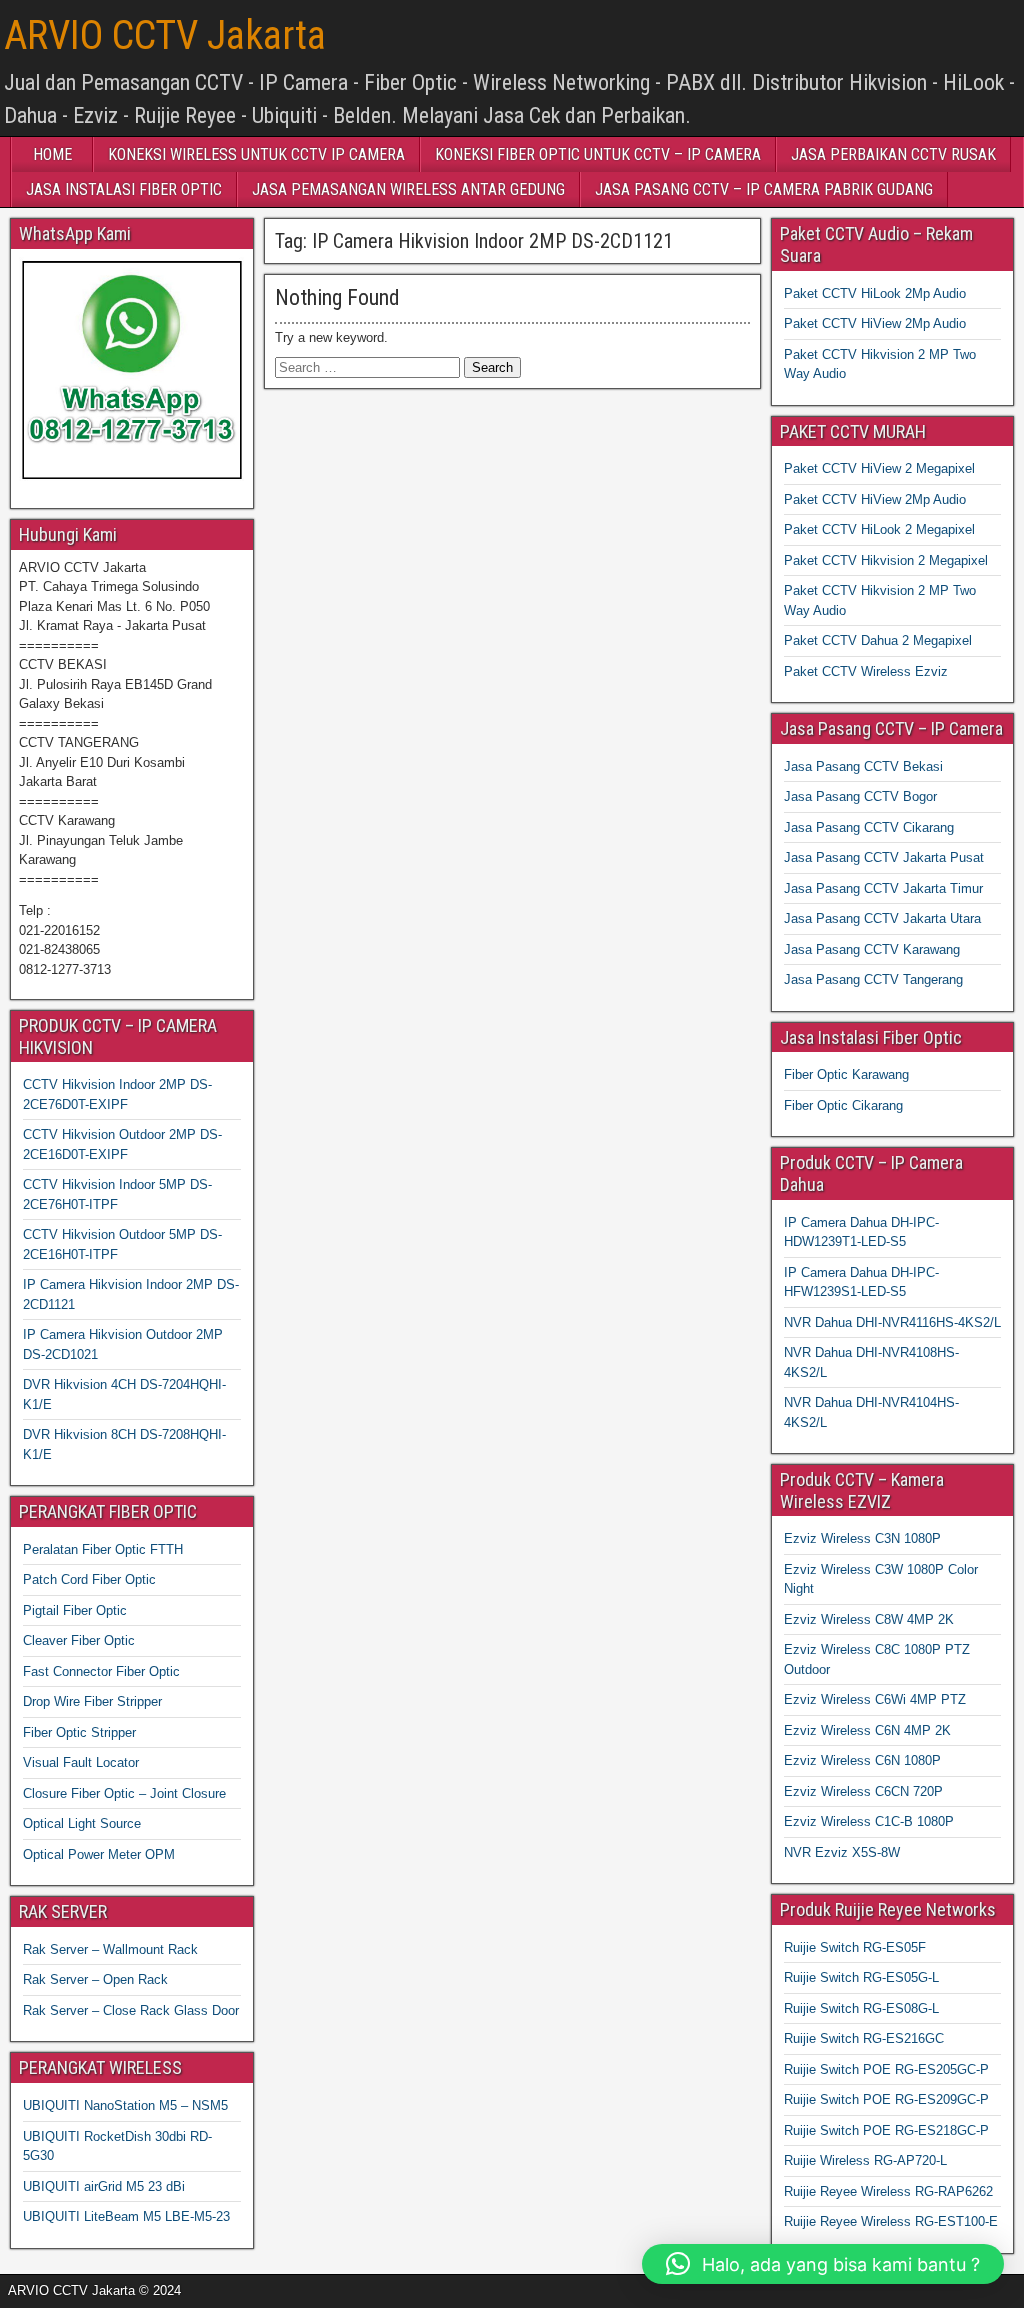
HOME (52, 154)
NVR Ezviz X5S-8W (842, 1852)
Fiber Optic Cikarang (843, 1105)
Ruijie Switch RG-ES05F (855, 1947)
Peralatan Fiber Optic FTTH (103, 1549)
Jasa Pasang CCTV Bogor (860, 796)
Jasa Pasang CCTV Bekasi (863, 766)
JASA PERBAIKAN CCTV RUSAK (893, 154)
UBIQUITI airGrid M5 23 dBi (104, 2186)
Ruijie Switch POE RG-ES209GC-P (886, 2099)
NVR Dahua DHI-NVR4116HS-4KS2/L (892, 1322)
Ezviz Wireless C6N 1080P (862, 1760)
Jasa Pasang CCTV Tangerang (873, 979)
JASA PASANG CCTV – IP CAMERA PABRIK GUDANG (764, 189)
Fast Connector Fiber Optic (101, 1671)
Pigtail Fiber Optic (75, 1610)
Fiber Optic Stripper (79, 1732)
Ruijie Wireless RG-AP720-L (865, 2160)
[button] (823, 2264)
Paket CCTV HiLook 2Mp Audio (875, 293)
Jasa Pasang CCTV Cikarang (869, 827)
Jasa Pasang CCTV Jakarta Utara (882, 918)
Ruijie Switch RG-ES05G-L (861, 1977)
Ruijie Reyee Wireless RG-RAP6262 (888, 2191)
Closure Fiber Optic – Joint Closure (124, 1793)
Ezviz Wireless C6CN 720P (863, 1791)
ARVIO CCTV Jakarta (165, 35)
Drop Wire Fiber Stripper (92, 1701)
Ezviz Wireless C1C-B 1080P (869, 1821)
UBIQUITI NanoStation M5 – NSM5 (125, 2105)
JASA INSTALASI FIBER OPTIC (124, 189)
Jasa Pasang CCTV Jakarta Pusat (884, 857)
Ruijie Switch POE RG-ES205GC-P (886, 2069)
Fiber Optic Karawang (846, 1074)
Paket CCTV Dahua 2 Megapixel (878, 640)
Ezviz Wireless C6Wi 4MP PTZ (875, 1699)
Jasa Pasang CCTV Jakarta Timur (883, 888)
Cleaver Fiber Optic (79, 1640)
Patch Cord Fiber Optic (89, 1579)
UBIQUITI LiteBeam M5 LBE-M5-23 (126, 2216)
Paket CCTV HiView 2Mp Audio (875, 323)
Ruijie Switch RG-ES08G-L (861, 2008)
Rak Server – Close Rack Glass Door (131, 2010)
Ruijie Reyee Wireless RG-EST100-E (891, 2221)
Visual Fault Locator (81, 1762)
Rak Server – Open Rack (95, 1979)
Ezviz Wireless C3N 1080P (862, 1538)
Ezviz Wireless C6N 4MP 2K (867, 1730)
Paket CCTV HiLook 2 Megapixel (879, 529)
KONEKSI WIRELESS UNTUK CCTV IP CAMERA (256, 154)
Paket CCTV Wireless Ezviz (866, 671)
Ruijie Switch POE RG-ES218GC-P (886, 2130)
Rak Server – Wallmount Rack (110, 1949)
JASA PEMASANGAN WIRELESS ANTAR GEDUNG (408, 189)
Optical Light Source (82, 1823)
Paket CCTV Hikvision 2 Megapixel (886, 560)
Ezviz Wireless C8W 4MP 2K (869, 1619)
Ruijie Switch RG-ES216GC (864, 2038)
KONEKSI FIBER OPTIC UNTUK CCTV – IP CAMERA (598, 154)
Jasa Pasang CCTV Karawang (872, 949)
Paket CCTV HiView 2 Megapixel (879, 468)
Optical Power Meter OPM (99, 1854)
